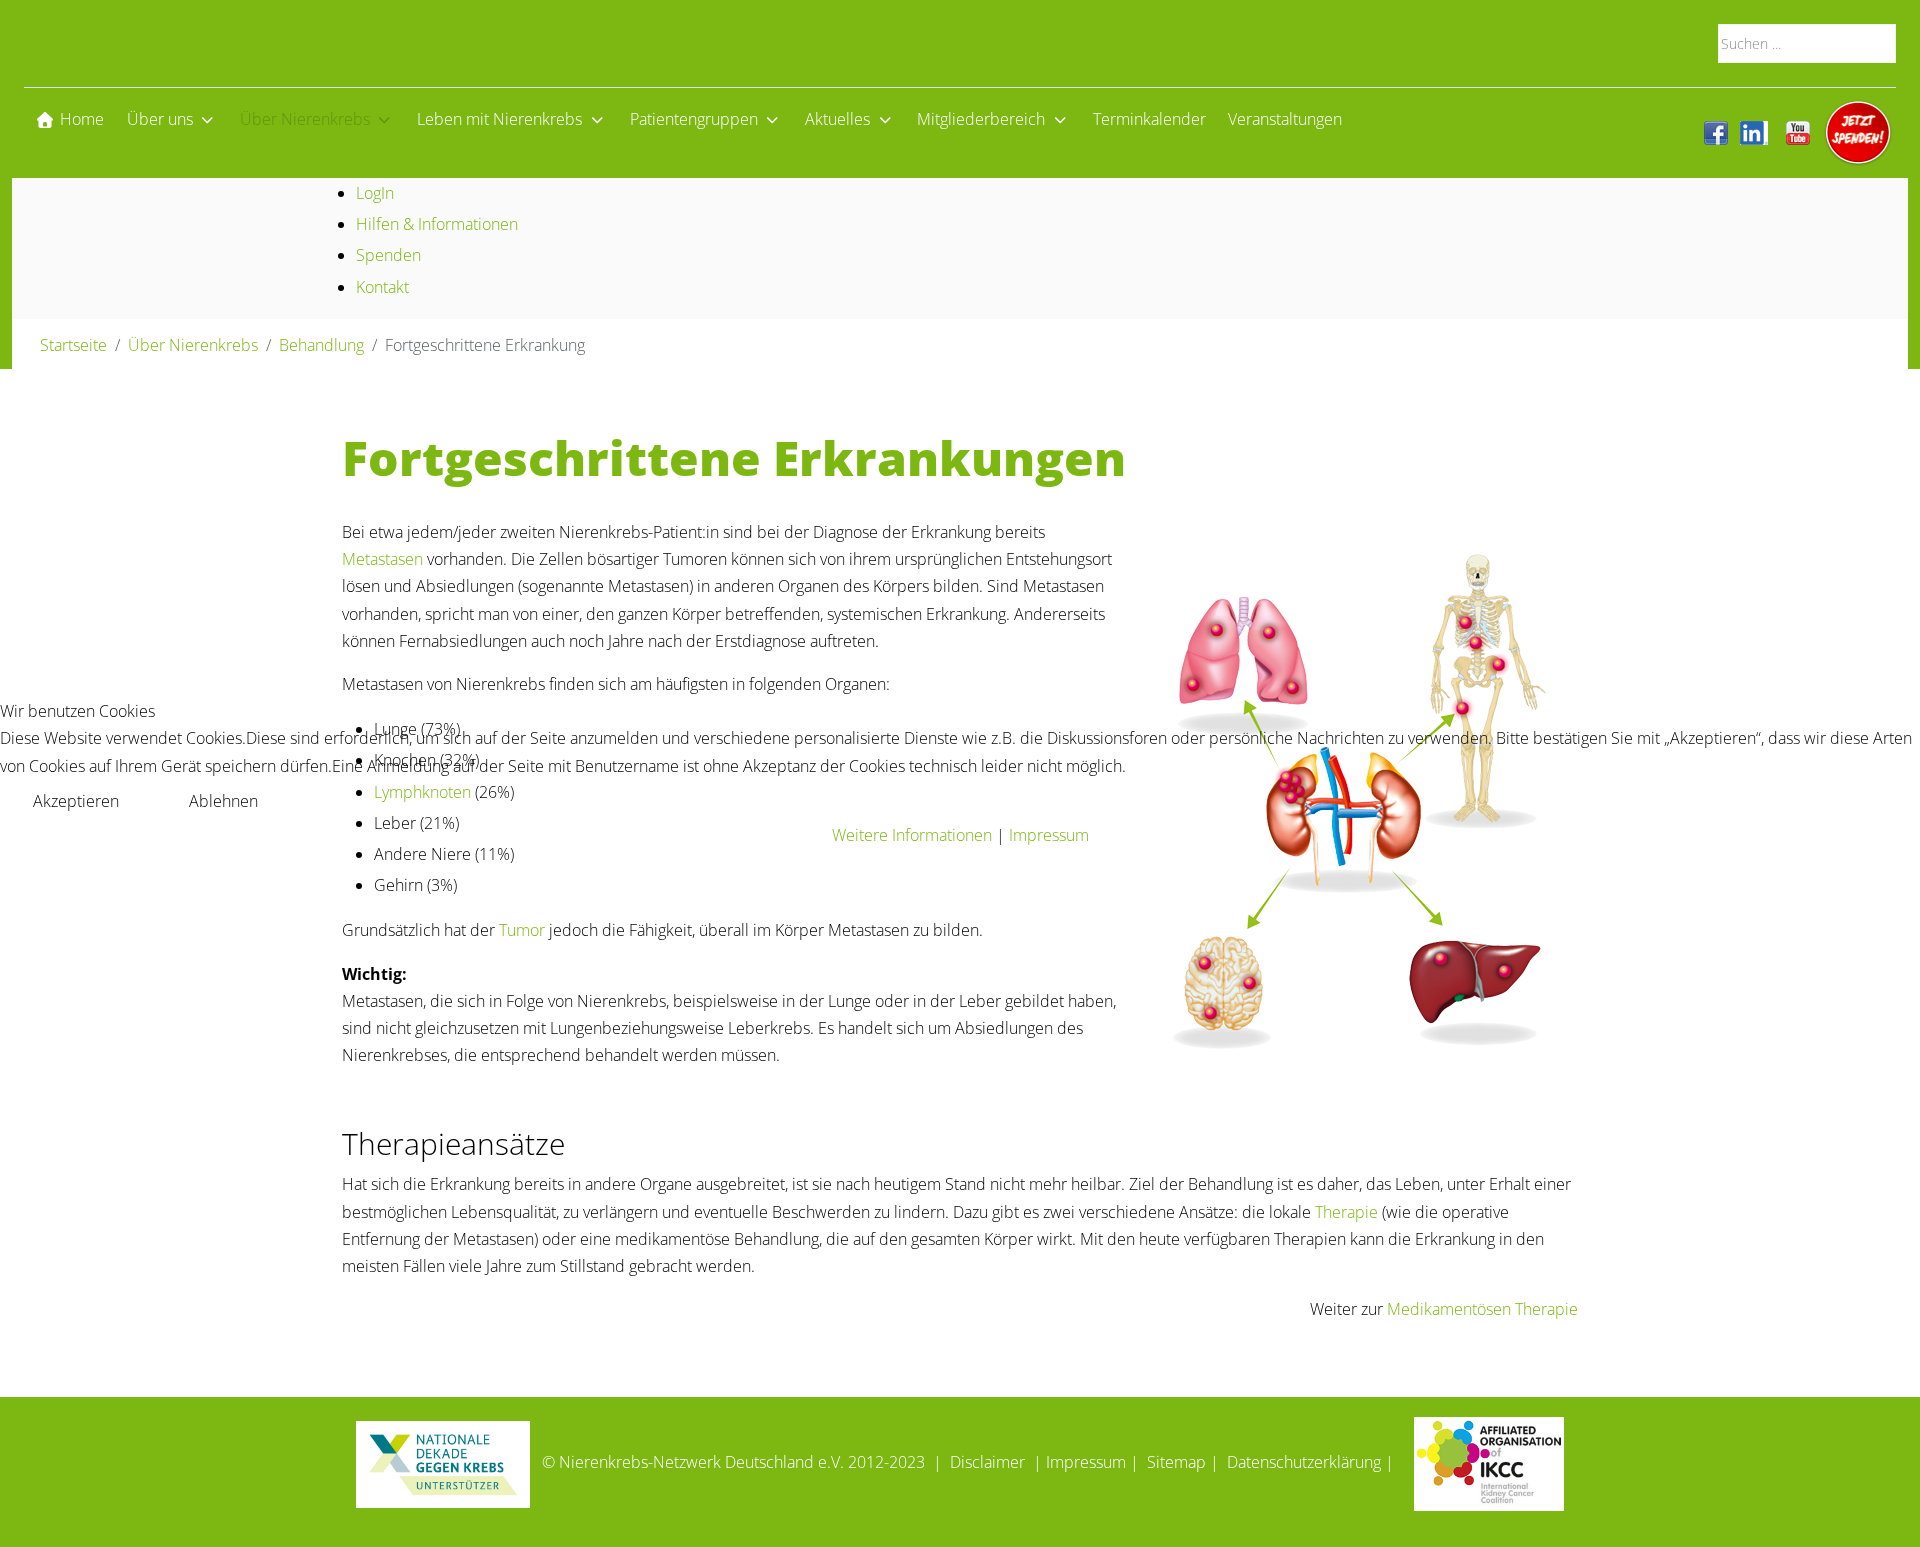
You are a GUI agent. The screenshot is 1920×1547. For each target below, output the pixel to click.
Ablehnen (223, 801)
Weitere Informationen (912, 835)
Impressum (1049, 835)
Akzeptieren (76, 801)
